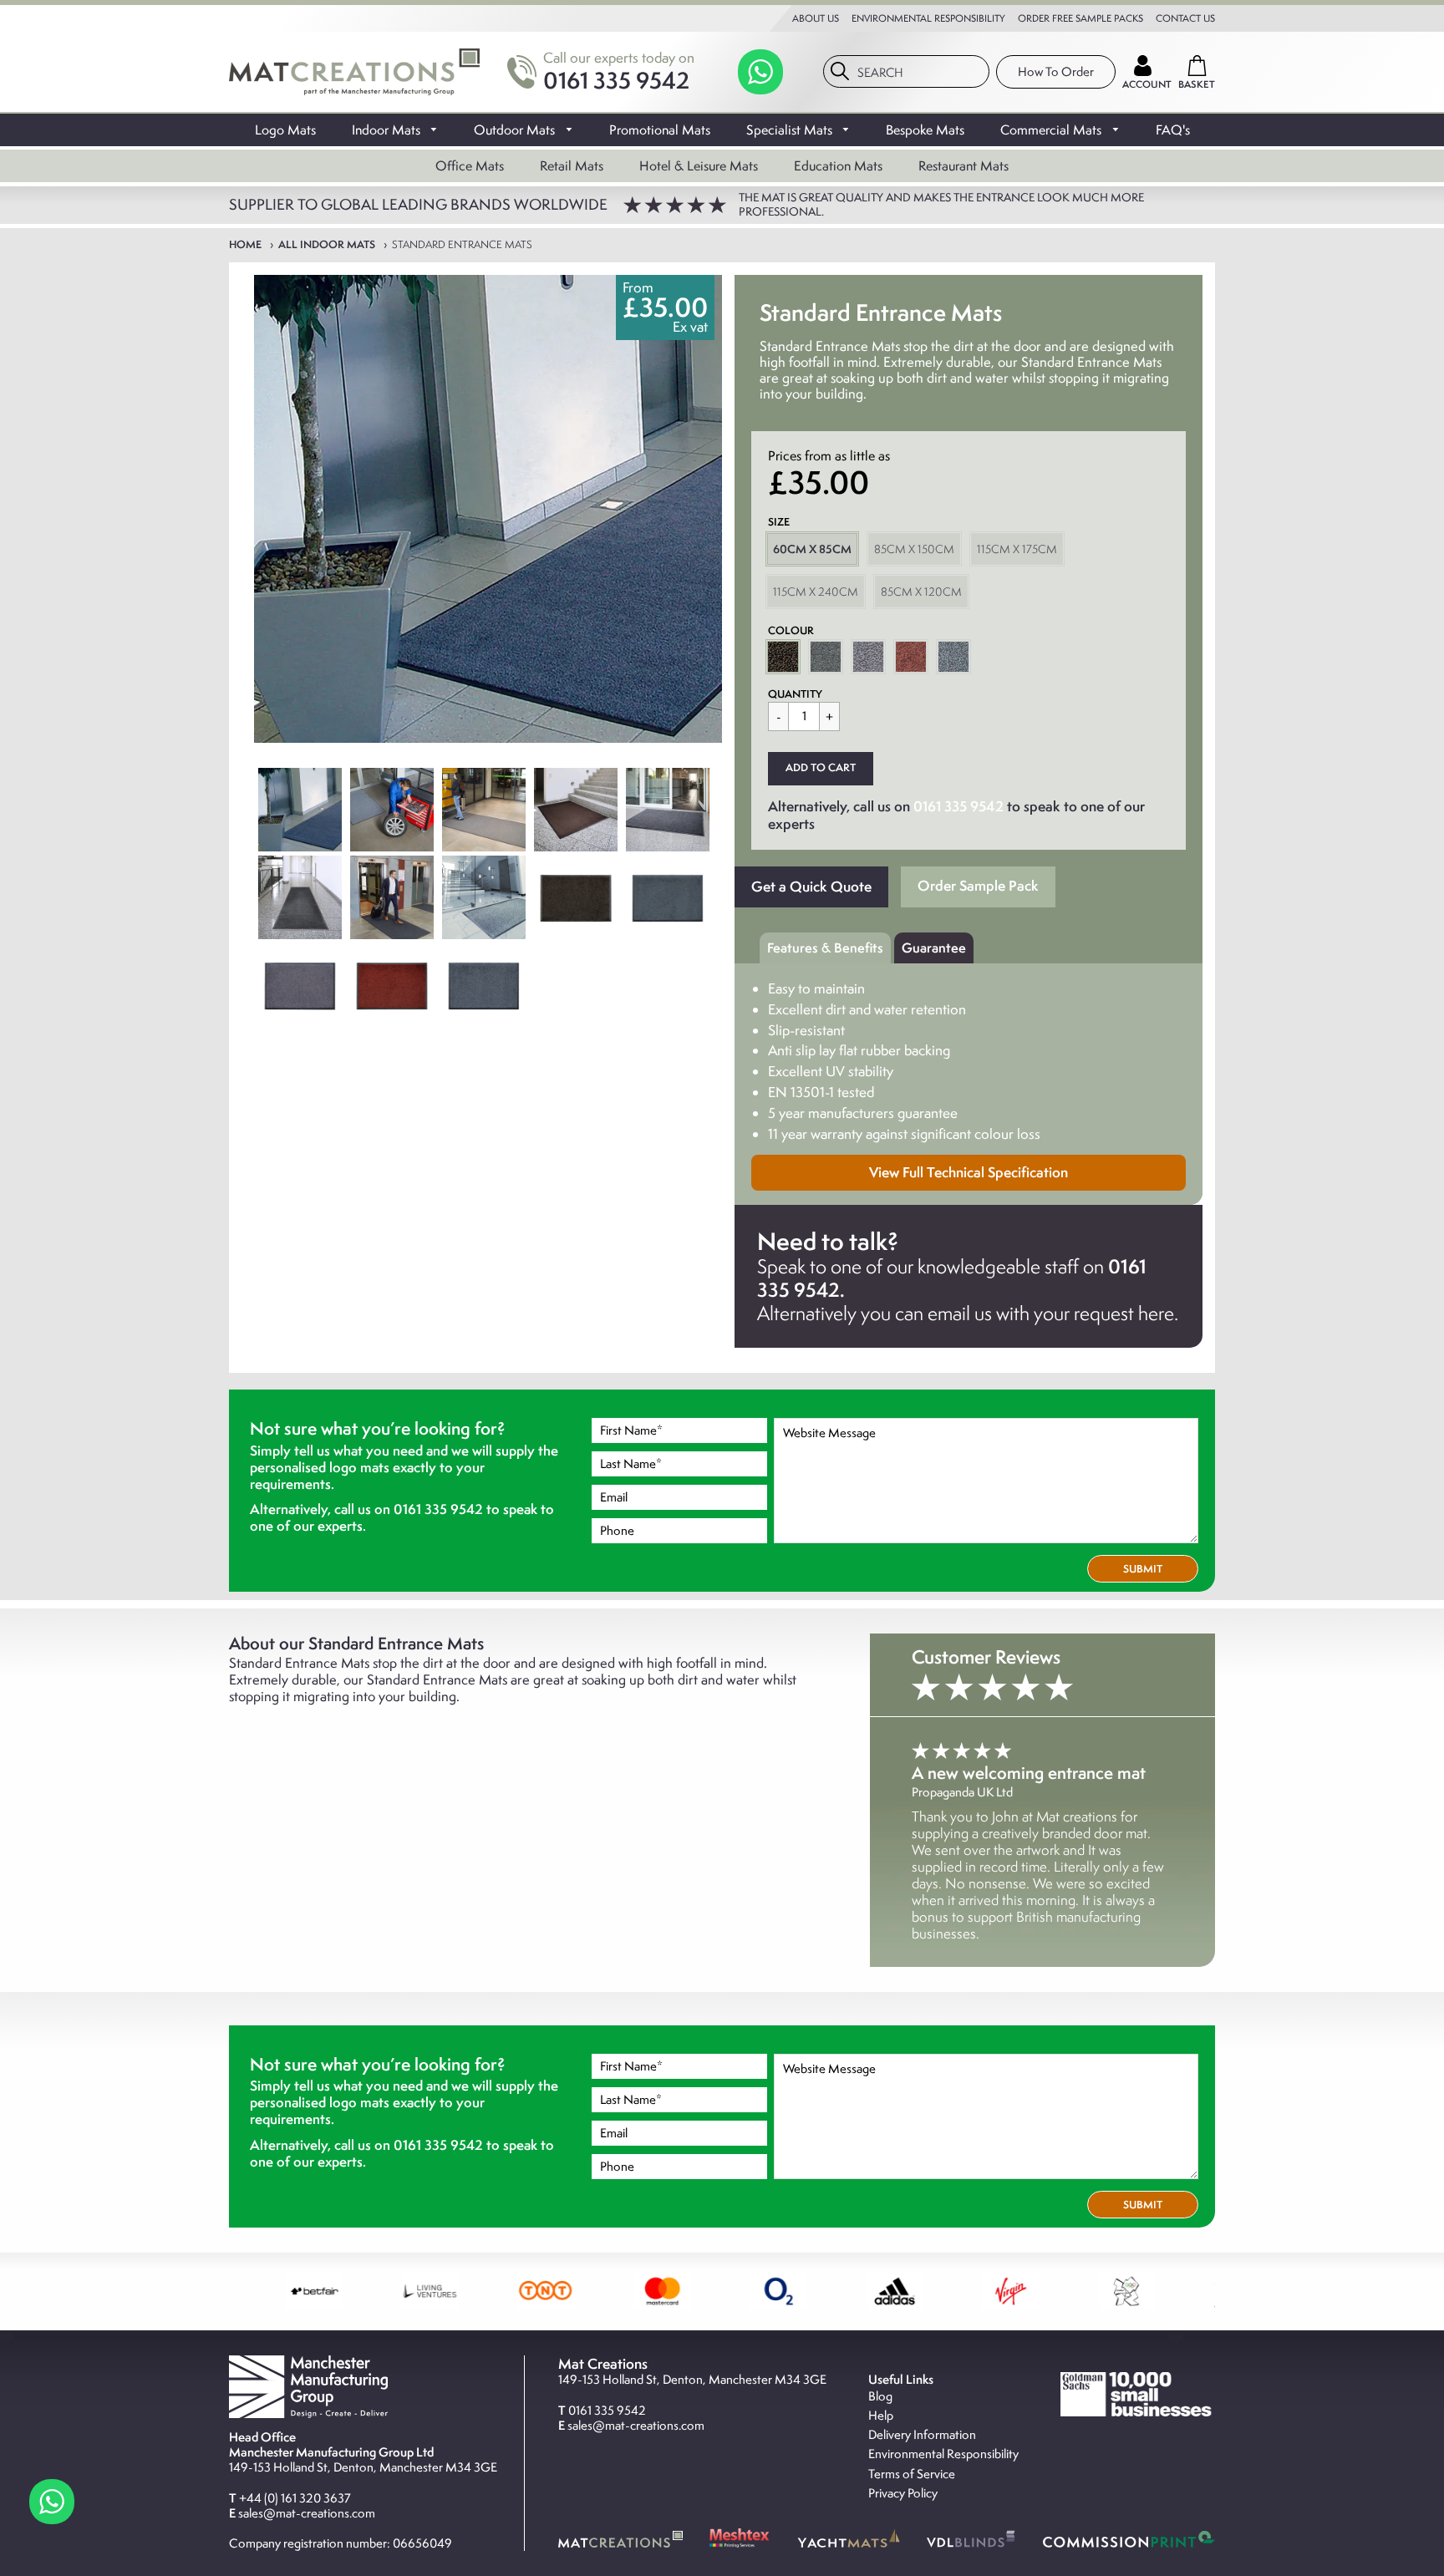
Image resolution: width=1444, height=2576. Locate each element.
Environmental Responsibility (928, 18)
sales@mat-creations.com (307, 2513)
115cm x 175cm (1017, 549)
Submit (1143, 1569)
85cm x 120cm (921, 592)
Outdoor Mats (516, 130)
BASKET (1197, 84)
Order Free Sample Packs (1080, 18)
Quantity (795, 694)
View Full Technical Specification (969, 1172)
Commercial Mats (1052, 130)
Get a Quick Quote (811, 886)
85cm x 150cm (914, 549)
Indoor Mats (388, 130)
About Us (816, 18)
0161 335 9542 (616, 80)
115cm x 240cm (816, 592)
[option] (488, 509)
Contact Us (1185, 18)
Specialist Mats (791, 130)
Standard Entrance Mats (462, 244)
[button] (821, 769)
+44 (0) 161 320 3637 (295, 2498)
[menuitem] (285, 129)
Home (245, 244)
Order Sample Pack (978, 885)
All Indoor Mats (327, 244)
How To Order (1056, 72)
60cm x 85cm (812, 549)
